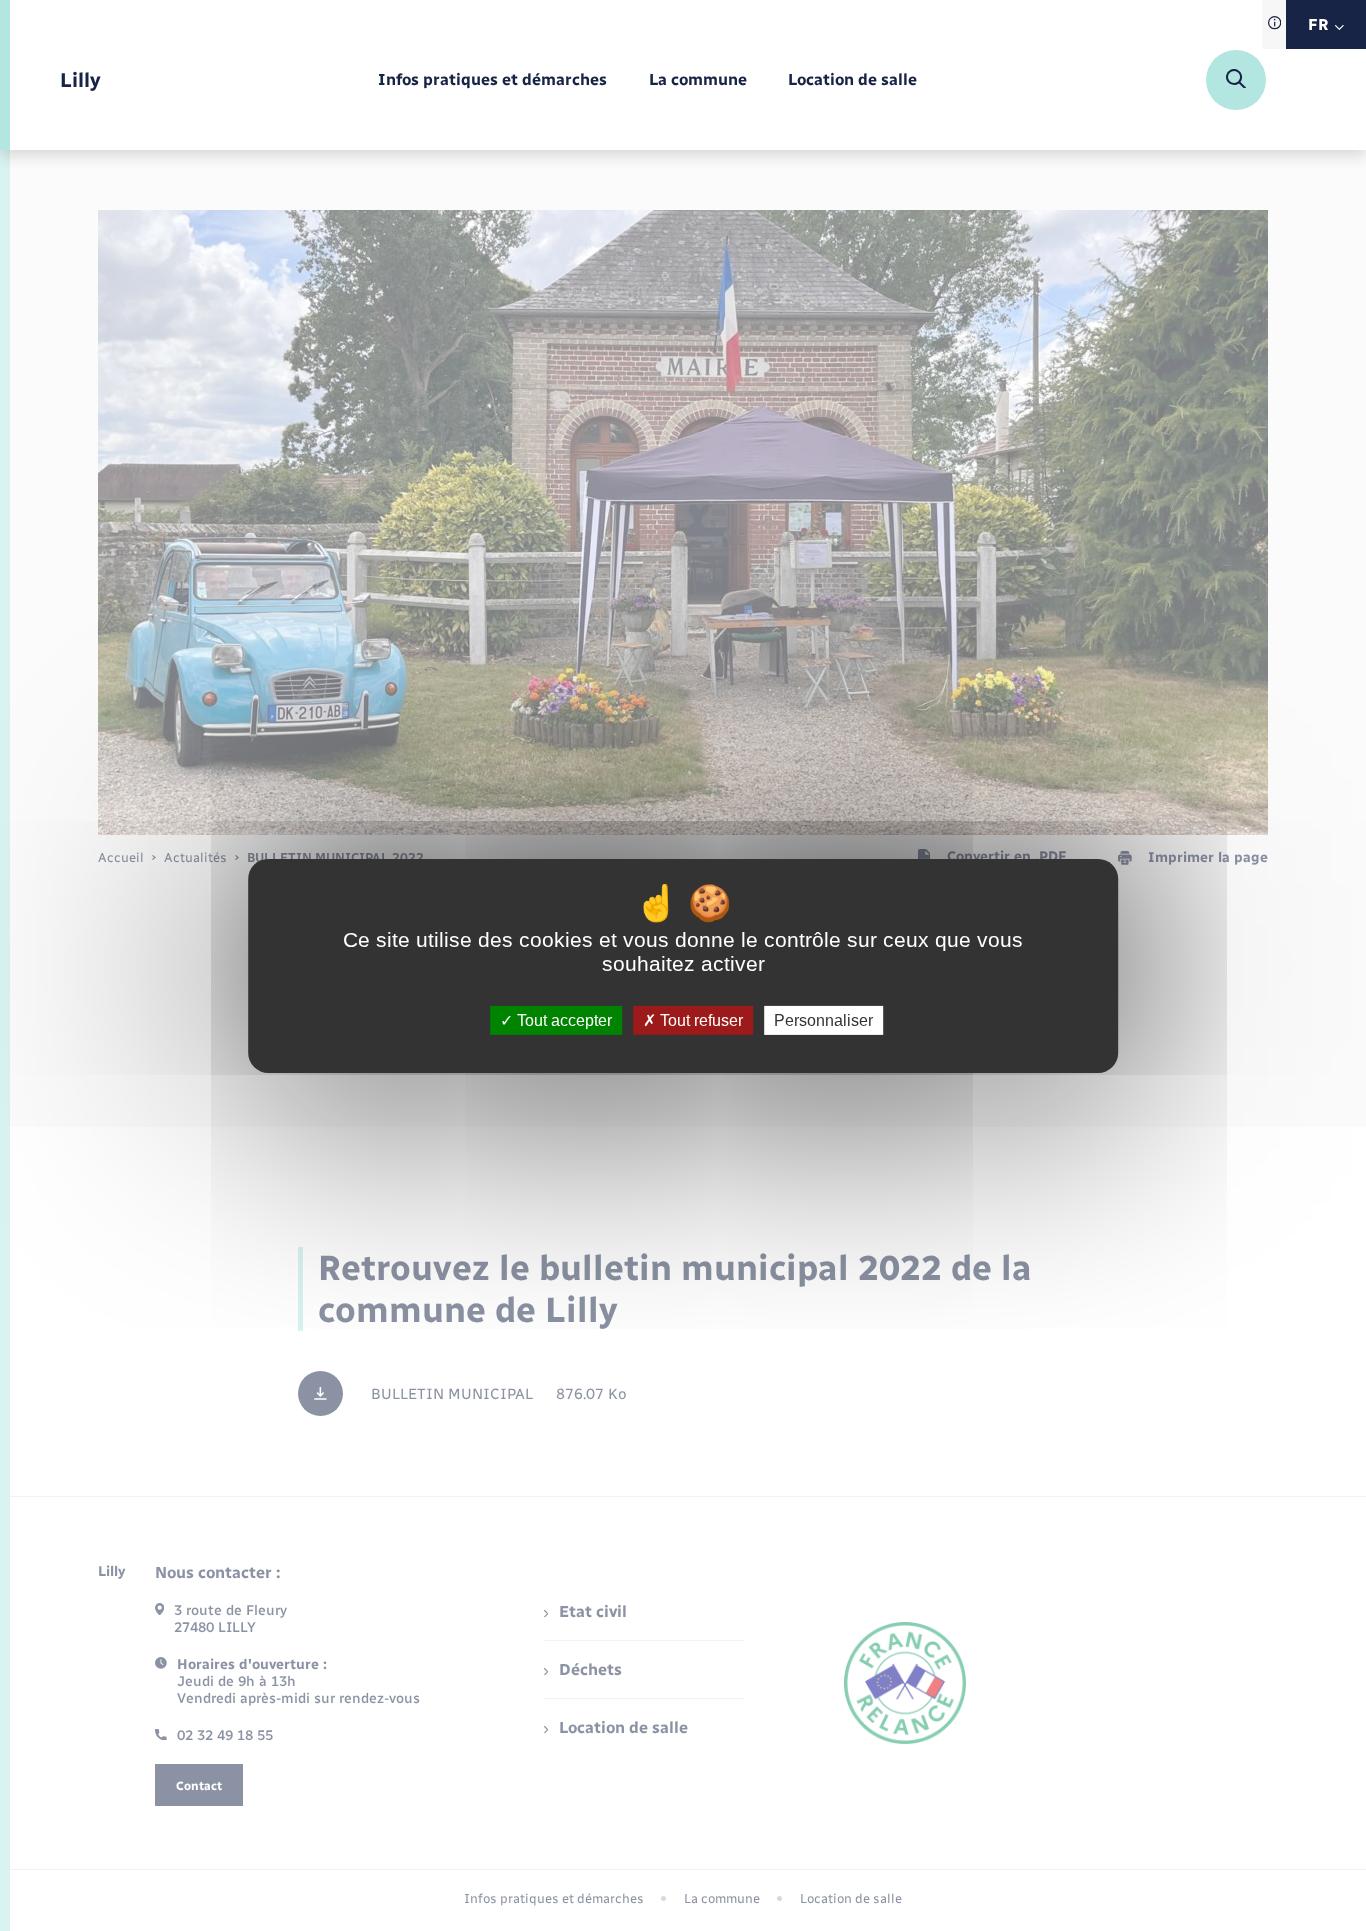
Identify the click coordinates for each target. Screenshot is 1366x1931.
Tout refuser (699, 1019)
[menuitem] (492, 80)
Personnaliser (823, 1019)
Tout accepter (562, 1019)
